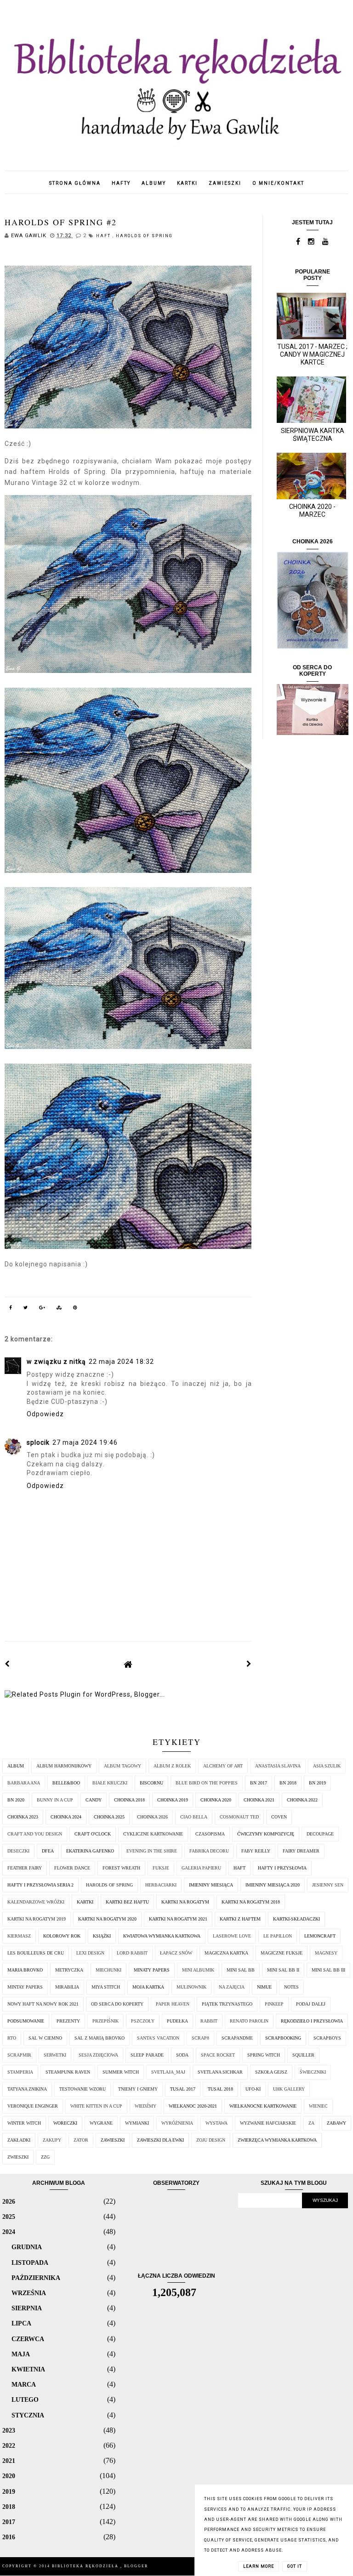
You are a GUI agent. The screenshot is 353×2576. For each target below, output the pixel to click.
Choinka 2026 (152, 1817)
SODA (182, 2055)
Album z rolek (172, 1766)
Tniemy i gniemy (138, 2089)
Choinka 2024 (66, 1817)
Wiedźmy (145, 2106)
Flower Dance (72, 1868)
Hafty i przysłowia (282, 1868)
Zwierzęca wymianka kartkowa (277, 2140)
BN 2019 (317, 1783)
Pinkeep (274, 2004)
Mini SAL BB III (328, 1970)
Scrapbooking (283, 2038)
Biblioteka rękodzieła (86, 2566)
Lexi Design (90, 1953)
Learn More (259, 2566)
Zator (81, 2140)
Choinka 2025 (109, 1817)
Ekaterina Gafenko (90, 1851)
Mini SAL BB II (283, 1970)
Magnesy (326, 1953)
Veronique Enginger (33, 2106)
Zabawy (336, 2123)
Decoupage (320, 1834)
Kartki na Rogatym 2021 (178, 1919)
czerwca (28, 2339)
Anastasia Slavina (278, 1766)
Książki (102, 1936)
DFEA (48, 1851)
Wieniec (318, 2106)
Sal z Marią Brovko (100, 2038)
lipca (21, 2323)
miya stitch (106, 1987)
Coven (279, 1817)
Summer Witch (121, 2072)
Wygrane (101, 2123)
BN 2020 (16, 1800)
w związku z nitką (56, 1362)
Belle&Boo (66, 1783)
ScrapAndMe (237, 2038)
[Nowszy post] (7, 1664)
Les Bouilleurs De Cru (36, 1953)
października (36, 2278)
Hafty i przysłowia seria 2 (40, 1885)
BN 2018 (288, 1783)
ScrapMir (19, 2055)
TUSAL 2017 (183, 2089)
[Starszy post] (249, 1664)
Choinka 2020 (216, 1800)
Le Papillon (278, 1936)
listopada (30, 2263)
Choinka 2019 (173, 1800)
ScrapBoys (327, 2038)
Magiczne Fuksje (282, 1953)
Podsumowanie (26, 2021)
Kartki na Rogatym (185, 1902)
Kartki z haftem (240, 1919)
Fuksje (161, 1868)
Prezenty (68, 2021)
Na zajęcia (232, 1987)
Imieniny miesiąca (211, 1885)
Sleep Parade (147, 2055)
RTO (12, 2038)
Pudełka (177, 2021)
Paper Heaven (173, 2004)
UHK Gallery (289, 2089)
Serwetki (55, 2055)
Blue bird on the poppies (207, 1783)
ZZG (45, 2157)
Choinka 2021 (259, 1800)
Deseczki (18, 1851)
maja (21, 2354)
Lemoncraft (320, 1936)
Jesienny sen (328, 1885)
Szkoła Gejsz (271, 2072)
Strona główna (75, 183)
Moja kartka (148, 1987)
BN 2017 (259, 1783)
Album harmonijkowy (64, 1766)
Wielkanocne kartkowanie (263, 2106)
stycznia (28, 2415)
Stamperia (20, 2072)
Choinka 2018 (129, 1800)
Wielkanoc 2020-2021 (193, 2106)
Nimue (264, 1987)
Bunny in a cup (55, 1800)
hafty (121, 183)
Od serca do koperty (117, 2004)
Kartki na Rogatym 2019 (37, 1919)
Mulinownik (191, 1987)
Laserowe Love (232, 1936)
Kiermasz (19, 1936)
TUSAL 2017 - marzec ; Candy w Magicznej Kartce (312, 354)
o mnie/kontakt (278, 183)
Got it (295, 2566)
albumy (154, 183)
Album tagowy (122, 1766)
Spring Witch (264, 2055)
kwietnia (28, 2369)
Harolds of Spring (144, 236)
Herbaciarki (161, 1885)
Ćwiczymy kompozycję (266, 1834)
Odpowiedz (45, 1414)
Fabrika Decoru (209, 1851)
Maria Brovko (25, 1970)
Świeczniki (313, 2072)
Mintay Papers (25, 1987)
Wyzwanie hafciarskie (268, 2123)
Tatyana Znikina (27, 2089)
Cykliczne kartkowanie (153, 1834)
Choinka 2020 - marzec (312, 510)
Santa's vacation (158, 2038)
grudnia (27, 2247)
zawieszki (225, 183)
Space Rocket (218, 2055)
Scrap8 (200, 2038)
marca (24, 2384)
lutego (25, 2399)
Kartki (85, 1902)
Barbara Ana (24, 1783)
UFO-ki (253, 2089)
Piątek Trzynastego (227, 2004)
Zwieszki (18, 2157)
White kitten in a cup (96, 2106)
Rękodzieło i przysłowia (312, 2021)
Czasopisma (210, 1834)
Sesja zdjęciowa (98, 2055)
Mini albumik (198, 1970)
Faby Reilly (256, 1851)
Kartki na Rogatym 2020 (107, 1919)
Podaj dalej (311, 2004)
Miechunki (108, 1970)
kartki (187, 183)
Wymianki (137, 2123)
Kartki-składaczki (296, 1919)
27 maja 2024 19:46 (85, 1442)
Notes (291, 1987)
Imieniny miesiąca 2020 (273, 1885)
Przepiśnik (105, 2021)
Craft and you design (35, 1834)
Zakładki (19, 2140)
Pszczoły (143, 2021)
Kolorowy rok (62, 1936)
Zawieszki (113, 2140)
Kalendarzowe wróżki (36, 1902)
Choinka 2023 (23, 1817)
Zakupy (52, 2140)
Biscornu (151, 1783)
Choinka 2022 (302, 1800)
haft (104, 236)
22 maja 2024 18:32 (121, 1362)
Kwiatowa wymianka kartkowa (162, 1936)
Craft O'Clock (93, 1834)
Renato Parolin (249, 2021)
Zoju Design (211, 2140)
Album (16, 1766)
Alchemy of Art (223, 1766)
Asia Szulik (327, 1766)
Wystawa (216, 2123)
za (311, 2123)
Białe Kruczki (110, 1783)
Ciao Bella (194, 1817)
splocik (38, 1442)
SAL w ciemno (45, 2038)
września (29, 2293)
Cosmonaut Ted (239, 1817)
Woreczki (65, 2123)
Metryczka (69, 1970)
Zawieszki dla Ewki (160, 2140)
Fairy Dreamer (301, 1851)
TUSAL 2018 (220, 2089)
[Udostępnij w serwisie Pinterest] (75, 1309)
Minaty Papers (152, 1970)
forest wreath (121, 1868)
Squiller (303, 2055)
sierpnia (27, 2308)
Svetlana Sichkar (220, 2072)
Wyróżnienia (177, 2123)
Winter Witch (24, 2123)
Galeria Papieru (201, 1868)
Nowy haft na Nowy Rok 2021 (43, 2004)
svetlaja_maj (168, 2072)
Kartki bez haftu (127, 1902)
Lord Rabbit (132, 1953)
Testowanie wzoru (83, 2089)
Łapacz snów (176, 1953)
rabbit (209, 2021)
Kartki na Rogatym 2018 (251, 1902)
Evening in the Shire (152, 1851)
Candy (94, 1800)
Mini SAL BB (241, 1970)
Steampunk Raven (68, 2072)
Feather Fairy (25, 1868)
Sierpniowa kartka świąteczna (313, 435)
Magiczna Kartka (226, 1953)
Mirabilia (67, 1987)
